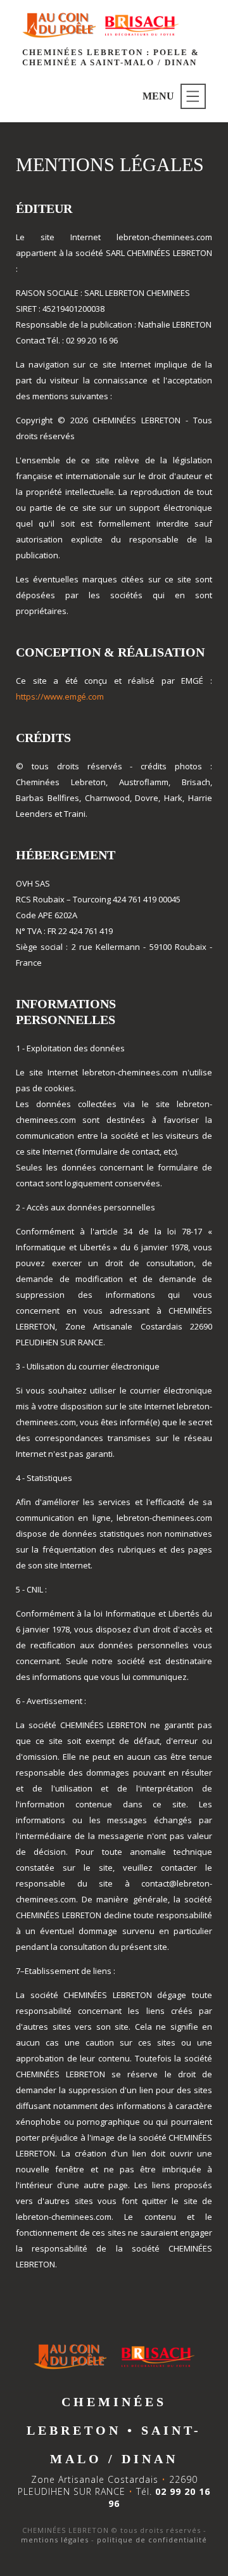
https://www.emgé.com (60, 696)
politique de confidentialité (152, 2540)
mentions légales (55, 2540)
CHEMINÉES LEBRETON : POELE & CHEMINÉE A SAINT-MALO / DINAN (111, 57)
